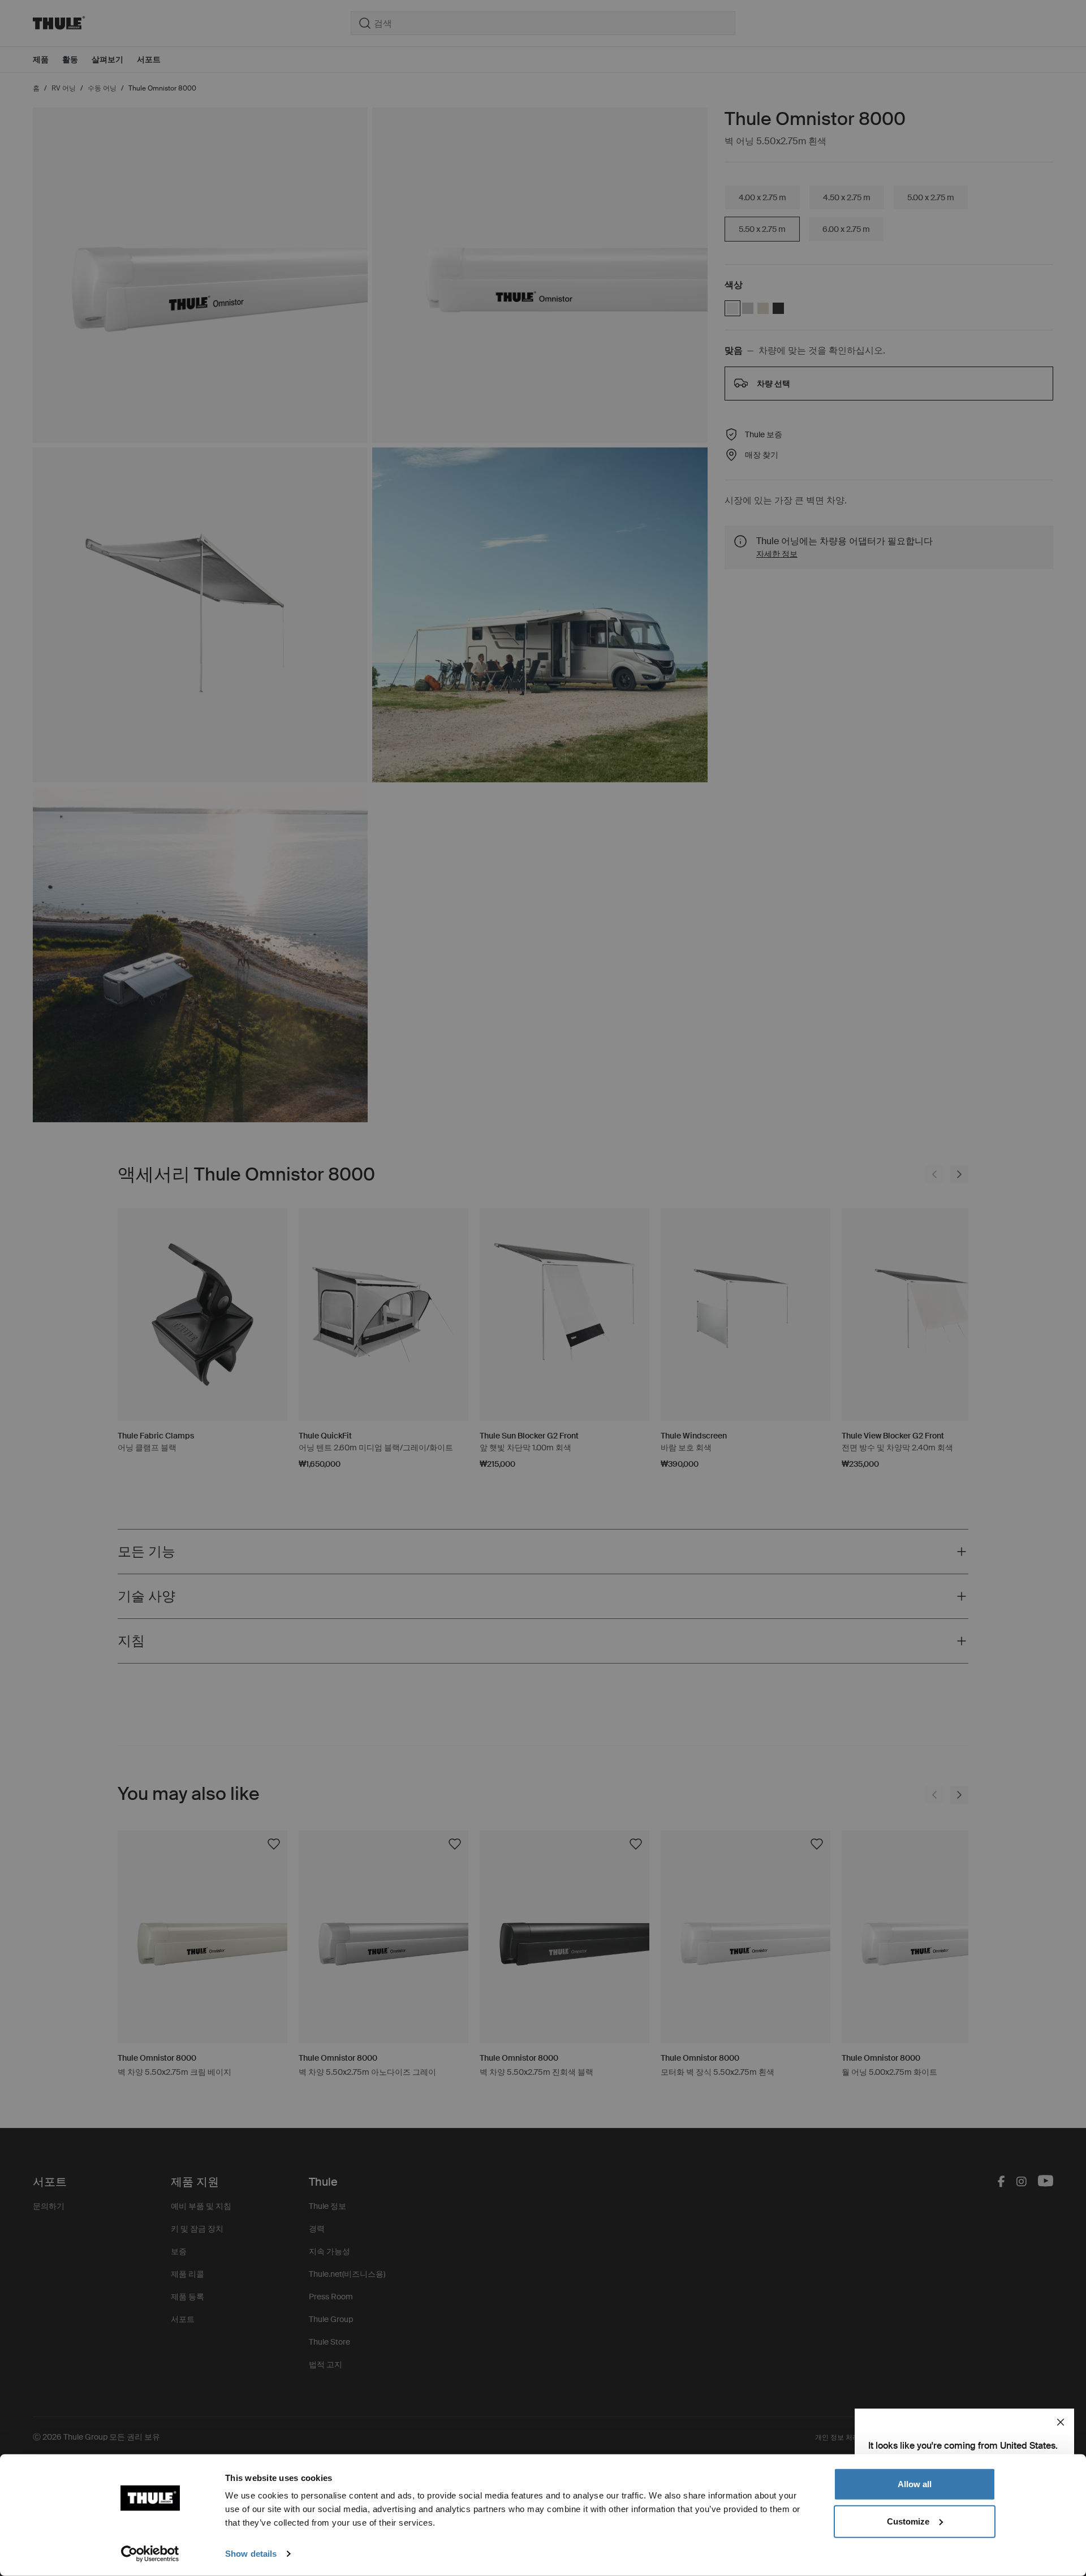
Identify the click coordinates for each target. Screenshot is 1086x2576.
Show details (251, 2554)
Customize (908, 2521)
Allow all (915, 2484)
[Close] (1061, 2422)
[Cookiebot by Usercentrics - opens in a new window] (150, 2554)
